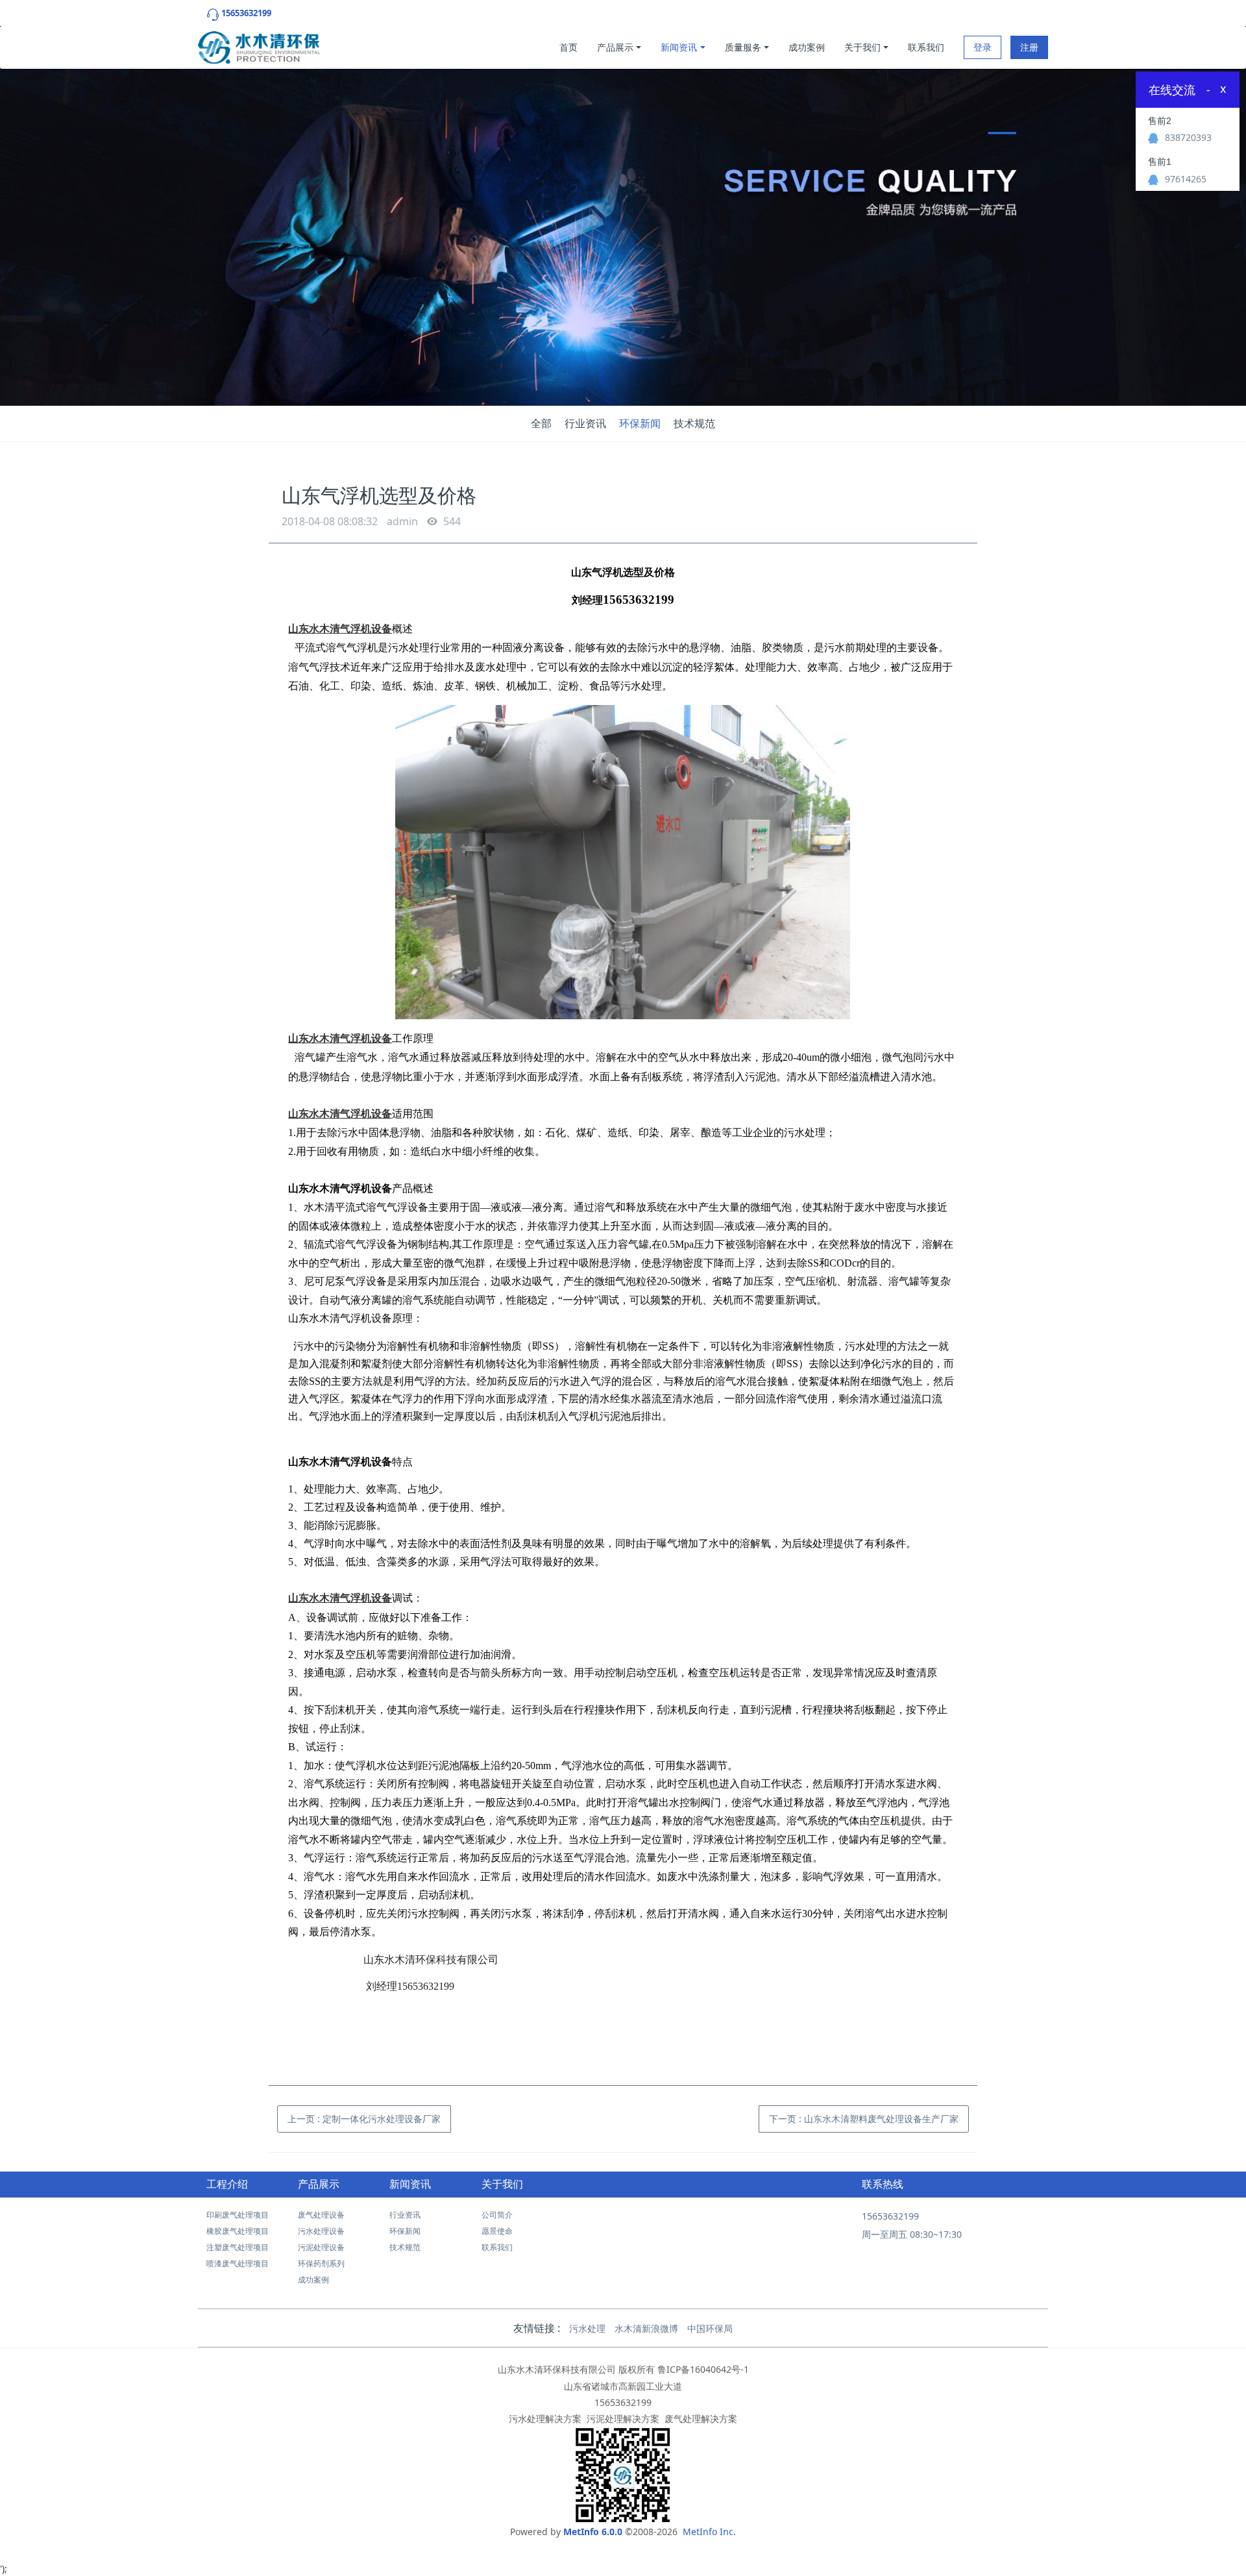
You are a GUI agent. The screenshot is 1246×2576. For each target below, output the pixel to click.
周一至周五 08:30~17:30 (912, 2234)
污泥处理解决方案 (623, 2419)
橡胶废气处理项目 (238, 2231)
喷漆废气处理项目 (238, 2263)
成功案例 (807, 47)
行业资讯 (585, 423)
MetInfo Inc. (709, 2532)
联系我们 (926, 47)
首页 (568, 47)
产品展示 (615, 47)
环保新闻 (640, 423)
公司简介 (497, 2215)
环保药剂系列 (321, 2263)
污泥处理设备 (321, 2247)
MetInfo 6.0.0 (593, 2532)
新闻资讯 (679, 47)
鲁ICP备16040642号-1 (703, 2369)
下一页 (864, 2119)
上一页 (364, 2119)
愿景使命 (497, 2231)
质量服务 (743, 47)
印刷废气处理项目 (238, 2215)
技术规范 (694, 423)
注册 (1029, 47)
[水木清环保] (259, 44)
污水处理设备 (321, 2231)
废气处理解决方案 (701, 2419)
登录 (983, 47)
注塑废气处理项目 (238, 2247)
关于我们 (862, 47)
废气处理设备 (321, 2215)
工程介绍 (227, 2184)
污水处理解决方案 (545, 2419)
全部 (541, 423)
